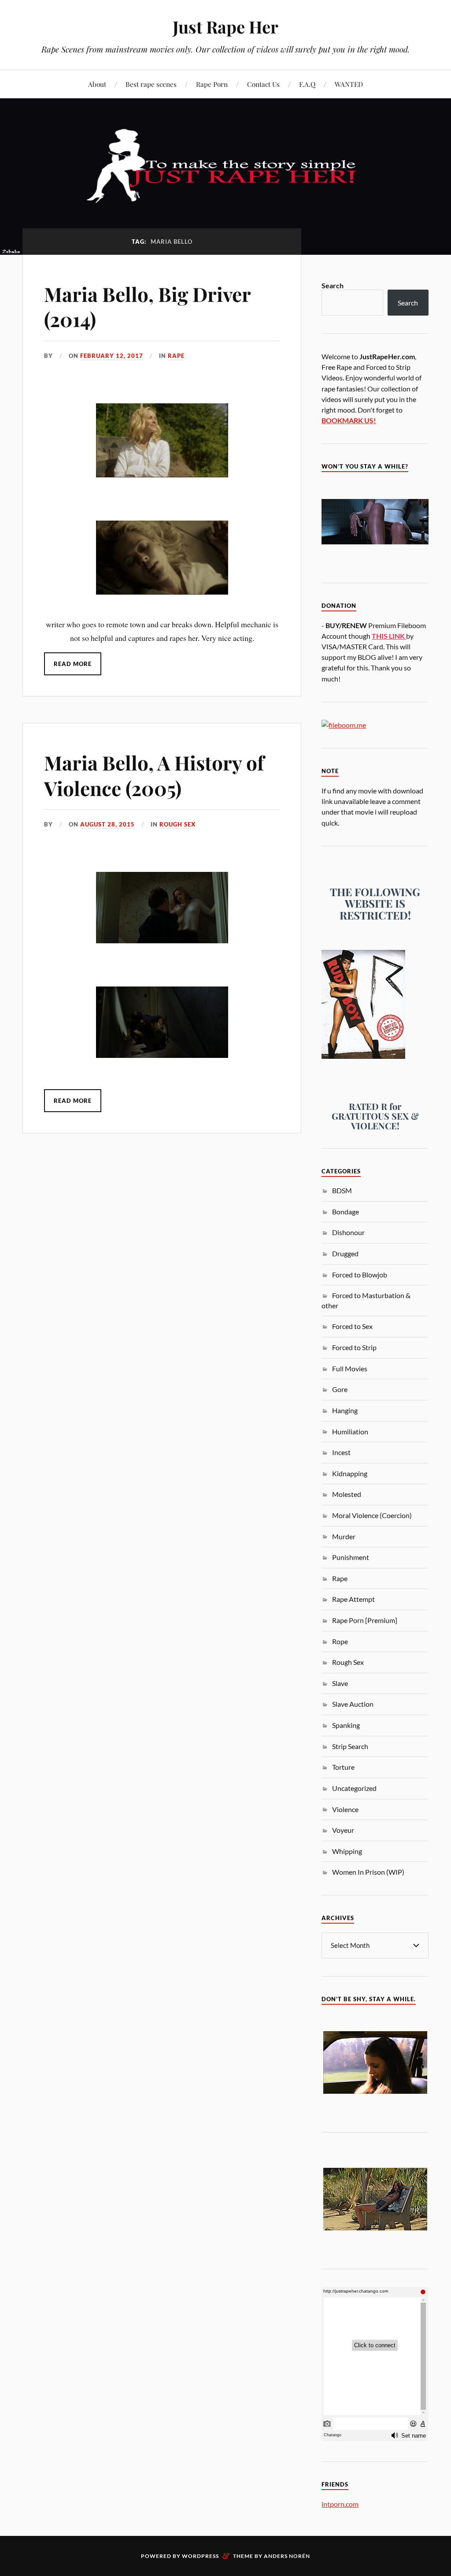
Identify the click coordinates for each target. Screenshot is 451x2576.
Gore (340, 1389)
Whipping (347, 1851)
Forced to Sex (352, 1326)
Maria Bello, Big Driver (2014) (147, 306)
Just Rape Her (225, 27)
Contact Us (263, 84)
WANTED (349, 84)
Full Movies (350, 1368)
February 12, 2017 (112, 356)
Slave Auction (353, 1704)
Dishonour (348, 1232)
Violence (345, 1809)
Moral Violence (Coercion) (372, 1515)
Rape (176, 356)
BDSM (342, 1190)
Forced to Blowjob (360, 1275)
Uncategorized (354, 1788)
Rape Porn (212, 84)
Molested (347, 1494)
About (97, 84)
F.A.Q (307, 84)
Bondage (346, 1212)
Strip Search (350, 1746)
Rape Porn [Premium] (365, 1620)
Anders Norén (287, 2556)
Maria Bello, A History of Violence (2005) (154, 775)
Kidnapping (350, 1473)
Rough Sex (177, 824)
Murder (344, 1536)
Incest (341, 1452)
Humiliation (350, 1431)
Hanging (345, 1410)
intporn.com (340, 2504)
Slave (340, 1683)
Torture (343, 1767)
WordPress (200, 2556)
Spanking (346, 1725)
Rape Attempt (353, 1599)
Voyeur (343, 1830)
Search (333, 285)
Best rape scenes (151, 84)
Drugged (345, 1253)
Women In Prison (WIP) (368, 1872)
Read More (73, 664)
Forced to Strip (354, 1347)
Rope (340, 1641)
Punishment (351, 1557)
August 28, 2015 (107, 824)
